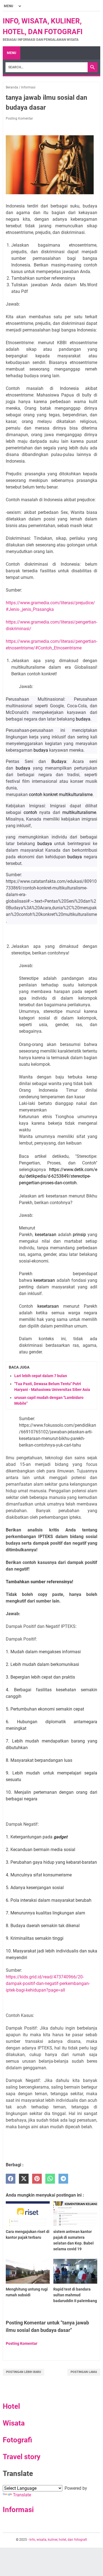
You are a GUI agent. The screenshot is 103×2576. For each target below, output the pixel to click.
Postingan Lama (84, 2372)
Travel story (22, 2457)
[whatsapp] (50, 2179)
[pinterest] (37, 2179)
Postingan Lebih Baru (23, 2372)
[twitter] (24, 2179)
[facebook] (11, 2179)
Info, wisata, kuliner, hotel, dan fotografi (58, 2540)
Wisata (14, 2423)
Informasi (18, 2510)
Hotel (11, 2406)
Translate (22, 2495)
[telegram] (63, 2179)
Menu (12, 53)
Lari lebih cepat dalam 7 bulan (41, 1376)
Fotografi (17, 2440)
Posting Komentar (19, 118)
